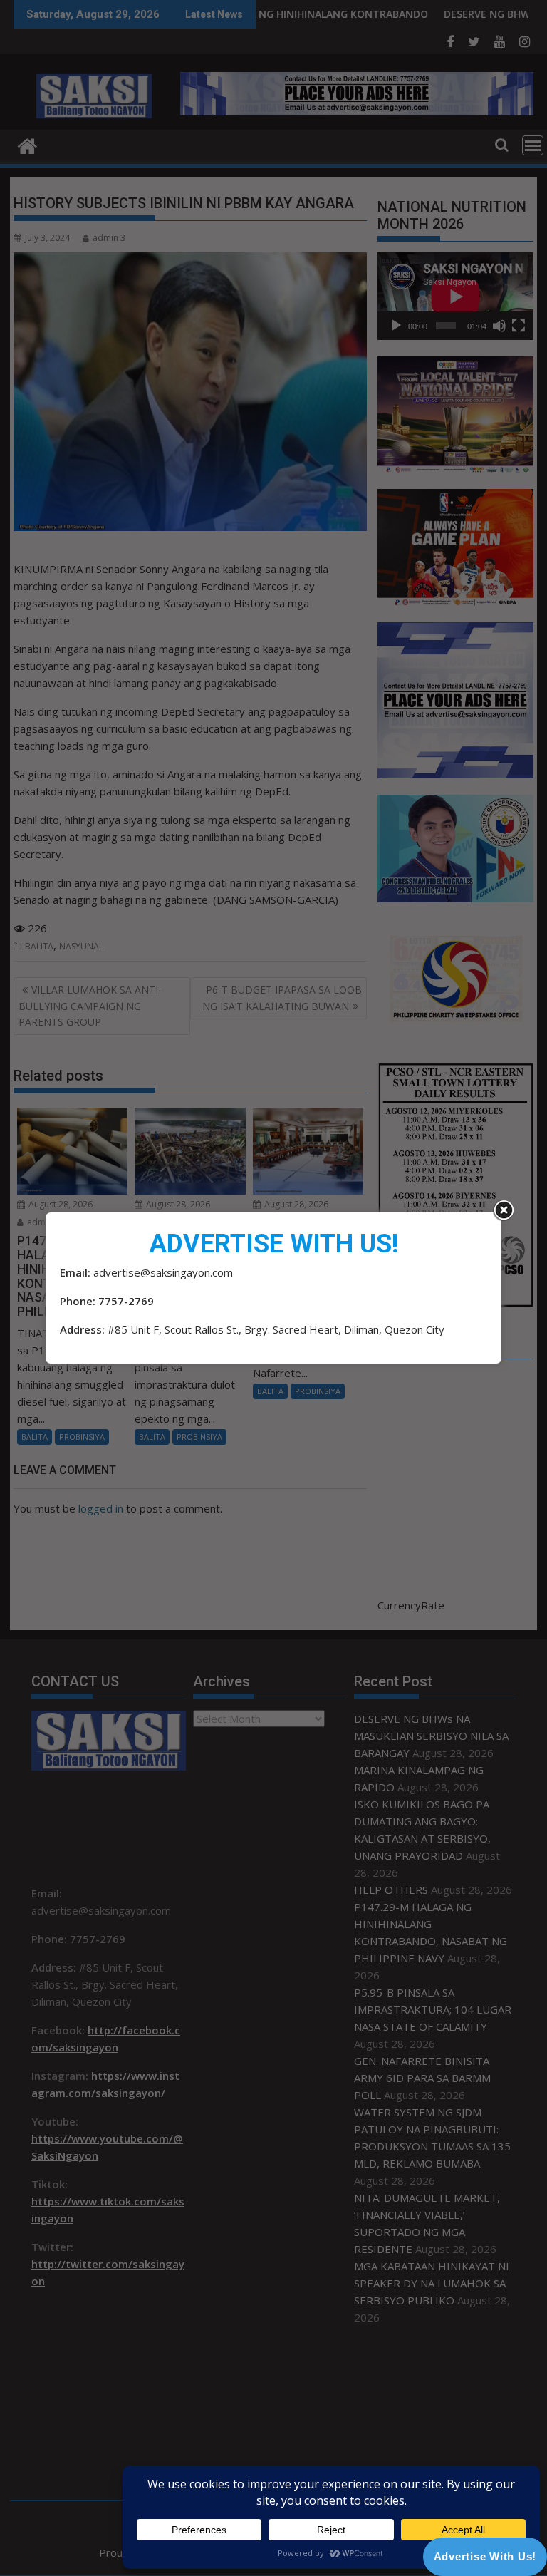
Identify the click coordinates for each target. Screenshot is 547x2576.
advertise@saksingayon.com (163, 1272)
